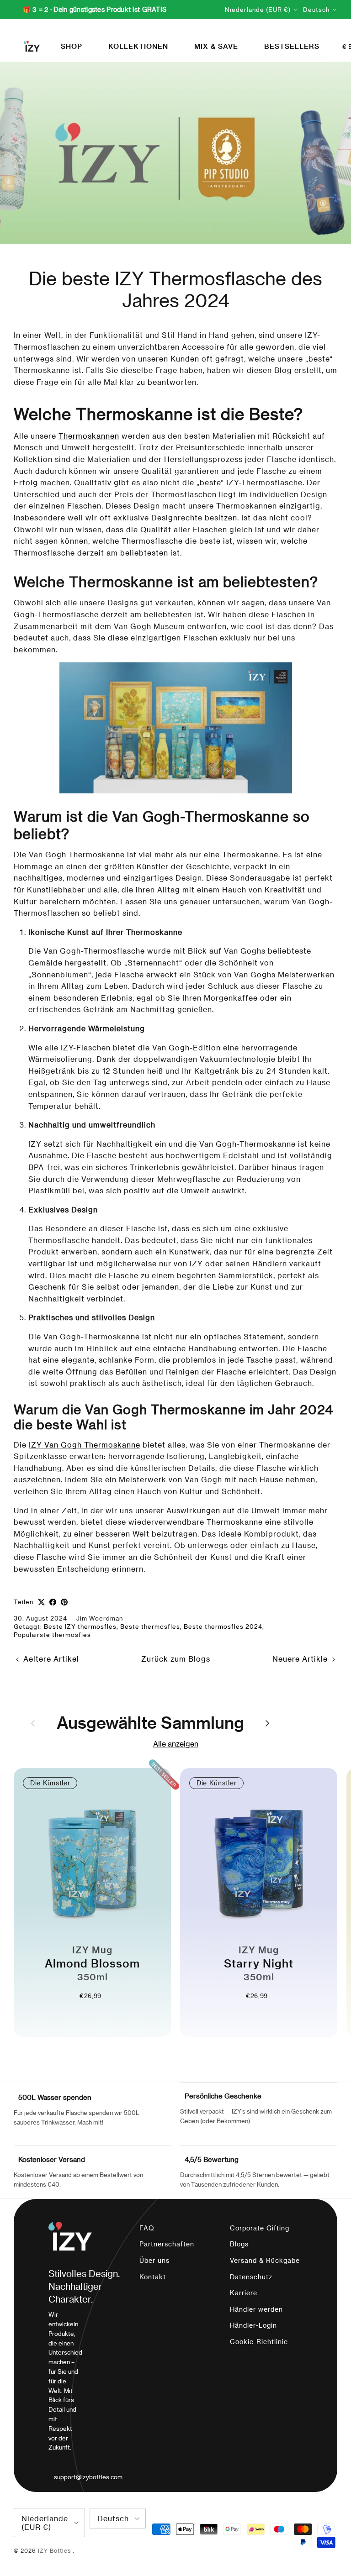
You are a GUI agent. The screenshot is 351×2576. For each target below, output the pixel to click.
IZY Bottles (55, 2550)
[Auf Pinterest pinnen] (64, 1602)
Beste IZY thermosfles (80, 1626)
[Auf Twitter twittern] (41, 1602)
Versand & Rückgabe (265, 2260)
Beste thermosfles (150, 1626)
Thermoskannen (89, 436)
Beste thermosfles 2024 (223, 1626)
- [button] (77, 2013)
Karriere (244, 2293)
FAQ (147, 2228)
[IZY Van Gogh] (175, 728)
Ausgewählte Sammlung (150, 1722)
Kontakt (153, 2277)
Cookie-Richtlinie (259, 2342)
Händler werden (256, 2309)
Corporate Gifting (260, 2228)
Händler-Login (253, 2325)
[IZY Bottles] (32, 46)
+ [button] (108, 2013)
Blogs (239, 2244)
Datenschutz (251, 2277)
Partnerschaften (167, 2244)
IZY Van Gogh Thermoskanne (85, 1445)
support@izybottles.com (88, 2477)
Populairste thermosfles (52, 1634)
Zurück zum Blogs (176, 1659)
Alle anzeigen (176, 1744)
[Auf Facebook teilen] (53, 1602)
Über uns (154, 2260)
